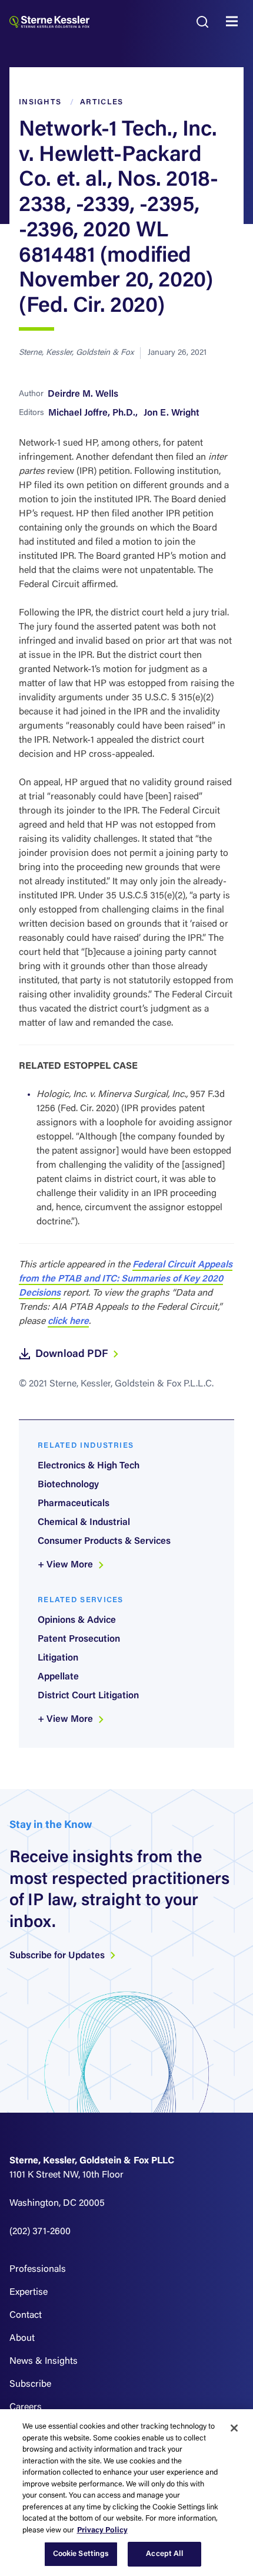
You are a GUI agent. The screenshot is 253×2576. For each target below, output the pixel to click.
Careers (26, 2407)
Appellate (58, 1677)
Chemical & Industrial (84, 1523)
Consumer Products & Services (104, 1541)
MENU (235, 22)
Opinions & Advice (77, 1620)
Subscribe (30, 2384)
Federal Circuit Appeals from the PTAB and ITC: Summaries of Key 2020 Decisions (126, 1279)
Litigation (58, 1658)
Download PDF (73, 1355)
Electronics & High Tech (89, 1466)
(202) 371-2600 (40, 2232)
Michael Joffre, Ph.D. (92, 413)
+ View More (66, 1565)
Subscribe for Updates (58, 1956)
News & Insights (44, 2361)
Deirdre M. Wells (83, 394)
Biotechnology (68, 1485)
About (22, 2338)
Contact (26, 2315)
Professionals (38, 2269)
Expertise (29, 2292)
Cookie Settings (81, 2554)
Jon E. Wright (172, 413)
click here (68, 1322)
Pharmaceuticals (74, 1504)
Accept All (164, 2554)
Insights (40, 102)
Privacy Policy (102, 2530)
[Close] (234, 2428)
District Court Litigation (88, 1696)
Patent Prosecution (79, 1639)
